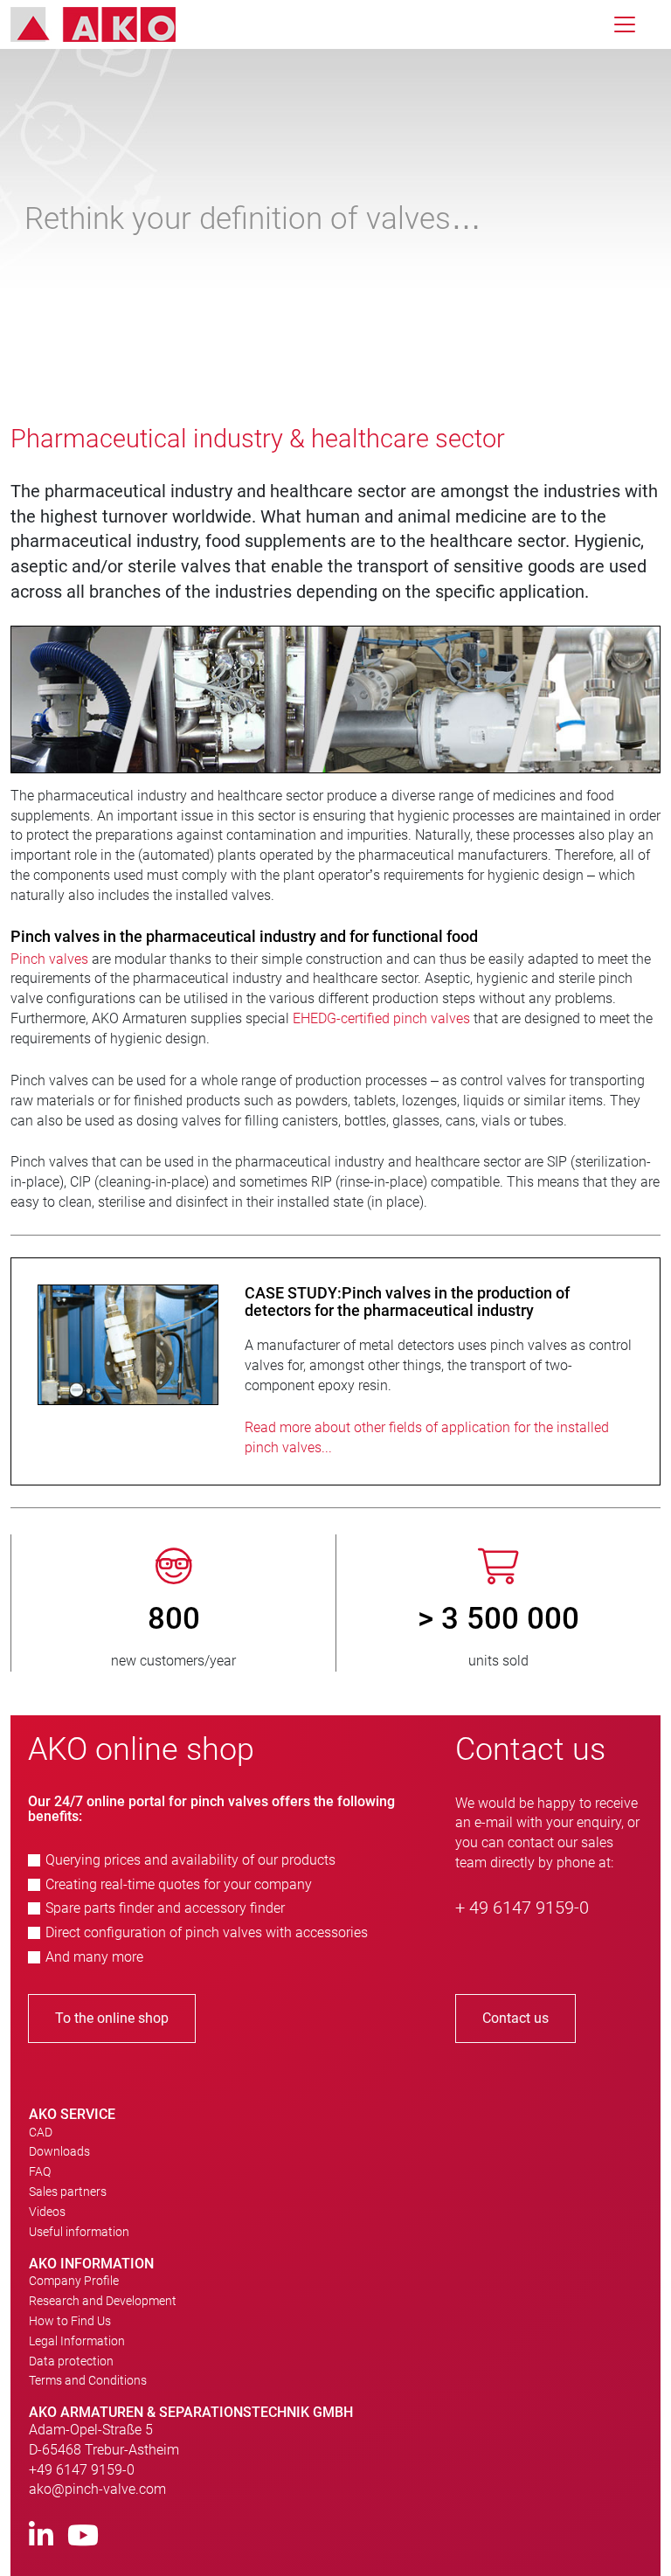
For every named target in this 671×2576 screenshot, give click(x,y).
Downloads (59, 2151)
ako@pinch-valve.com (97, 2489)
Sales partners (68, 2192)
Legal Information (77, 2341)
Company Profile (74, 2281)
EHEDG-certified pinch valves (381, 1018)
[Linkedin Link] (41, 2536)
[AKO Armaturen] (106, 24)
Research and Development (103, 2301)
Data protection (71, 2361)
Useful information (79, 2232)
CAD (41, 2132)
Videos (47, 2212)
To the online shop (112, 2018)
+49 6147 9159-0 (82, 2470)
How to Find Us (70, 2321)
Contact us (515, 2018)
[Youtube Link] (83, 2536)
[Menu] (625, 24)
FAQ (40, 2171)
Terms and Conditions (88, 2380)
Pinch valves (49, 959)
